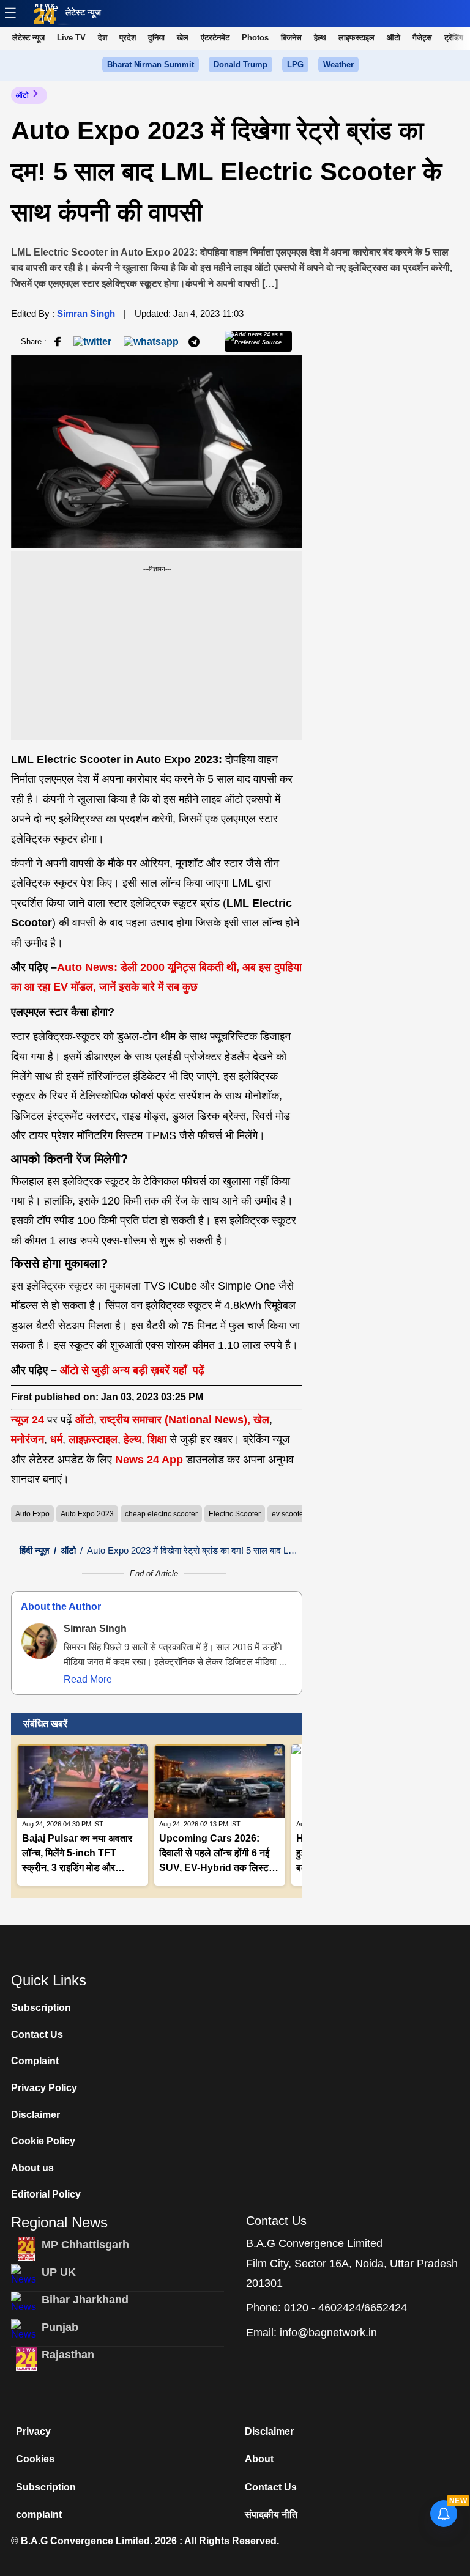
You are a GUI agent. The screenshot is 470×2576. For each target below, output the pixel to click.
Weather (338, 65)
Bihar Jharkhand (85, 2300)
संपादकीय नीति (271, 2515)
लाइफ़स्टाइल (93, 1439)
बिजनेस (291, 38)
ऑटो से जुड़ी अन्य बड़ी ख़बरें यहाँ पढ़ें (132, 1370)
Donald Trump (241, 65)
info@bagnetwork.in (328, 2333)
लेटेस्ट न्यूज (83, 12)
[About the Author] (39, 1641)
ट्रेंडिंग (454, 38)
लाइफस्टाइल (356, 38)
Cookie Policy (43, 2141)
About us (32, 2168)
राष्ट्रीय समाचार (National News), (175, 1420)
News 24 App (151, 1460)
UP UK (59, 2272)
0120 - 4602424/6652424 (345, 2308)
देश (103, 38)
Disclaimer (35, 2115)
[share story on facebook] (58, 341)
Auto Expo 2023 (87, 1514)
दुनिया (156, 38)
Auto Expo (32, 1514)
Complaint (35, 2061)
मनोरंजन (28, 1439)
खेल (183, 38)
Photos (255, 38)
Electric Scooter (235, 1514)
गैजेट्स (422, 38)
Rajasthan (68, 2355)
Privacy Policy (44, 2088)
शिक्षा (157, 1439)
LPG (295, 65)
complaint (39, 2515)
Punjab (60, 2327)
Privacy (33, 2431)
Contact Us (37, 2035)
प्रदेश (128, 38)
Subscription (41, 2008)
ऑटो (394, 38)
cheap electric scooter (161, 1514)
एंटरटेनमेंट (215, 38)
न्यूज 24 (29, 1420)
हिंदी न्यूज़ (35, 1550)
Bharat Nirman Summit (151, 65)
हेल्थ (320, 38)
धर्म (56, 1439)
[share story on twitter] (94, 341)
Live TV (49, 13)
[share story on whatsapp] (151, 341)
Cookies (35, 2459)
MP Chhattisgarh (85, 2245)
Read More (88, 1679)
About (259, 2459)
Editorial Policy (46, 2194)
